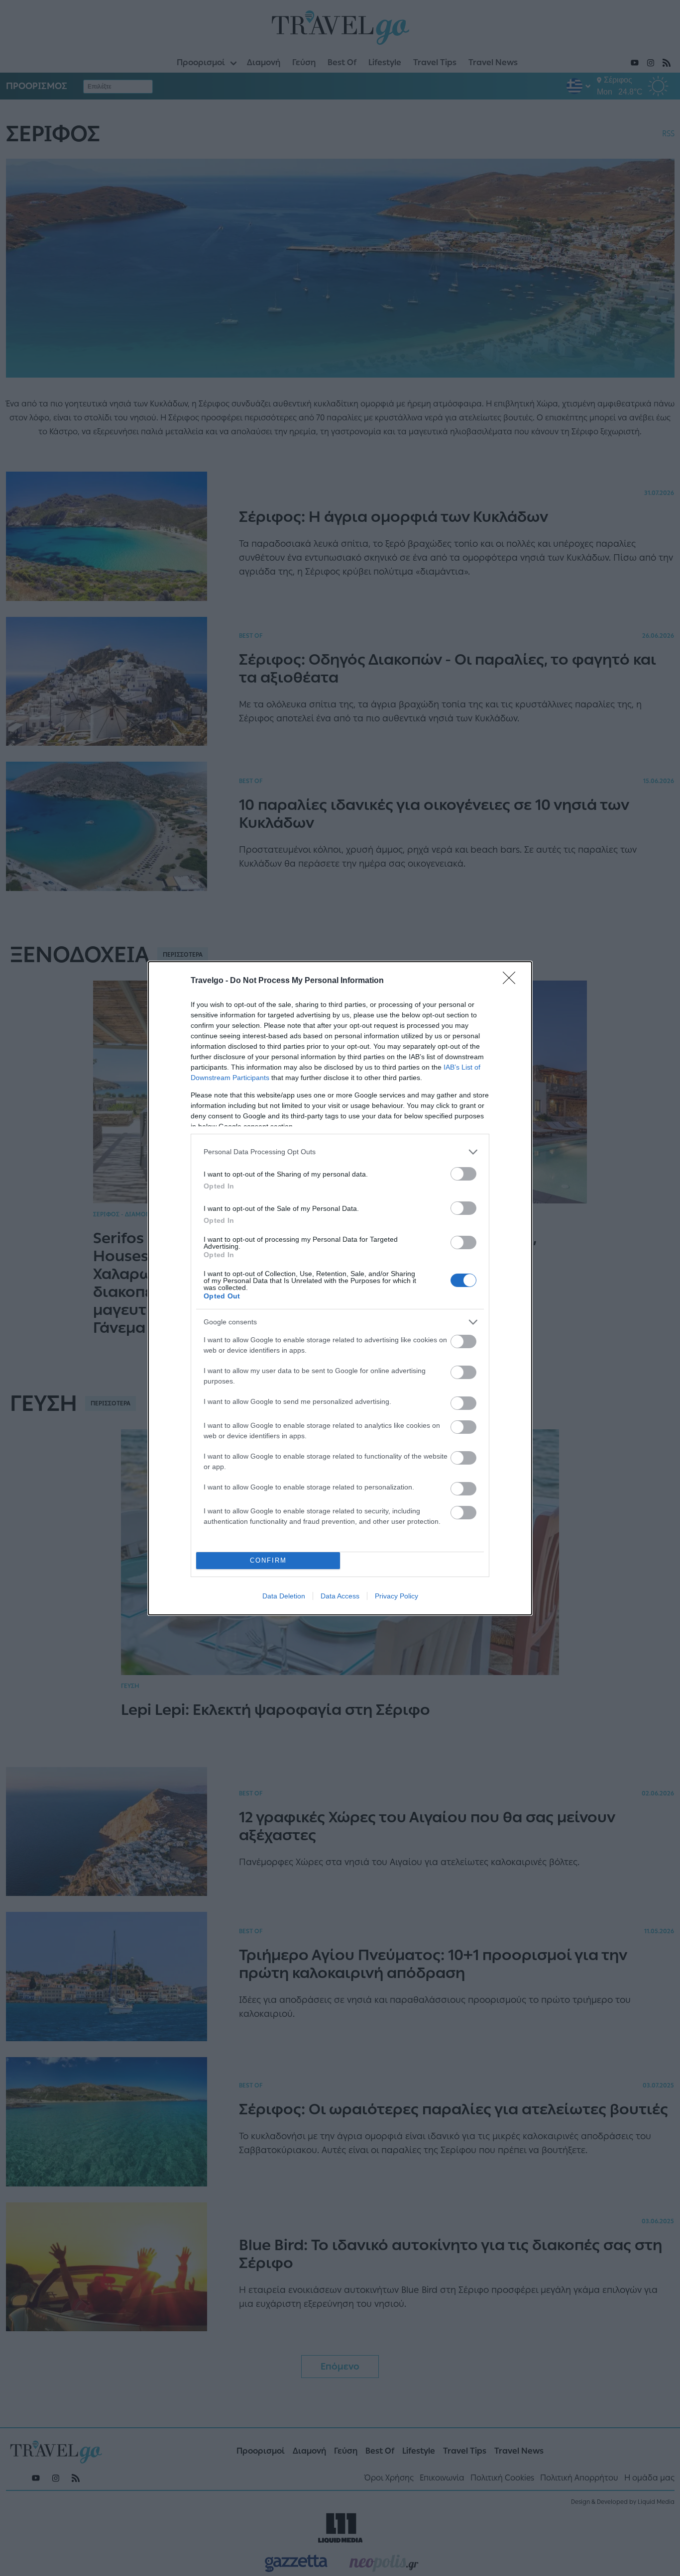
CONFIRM (268, 1560)
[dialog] (340, 1288)
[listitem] (340, 1152)
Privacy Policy (397, 1596)
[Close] (512, 981)
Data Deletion (284, 1596)
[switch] (463, 1174)
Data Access (340, 1596)
